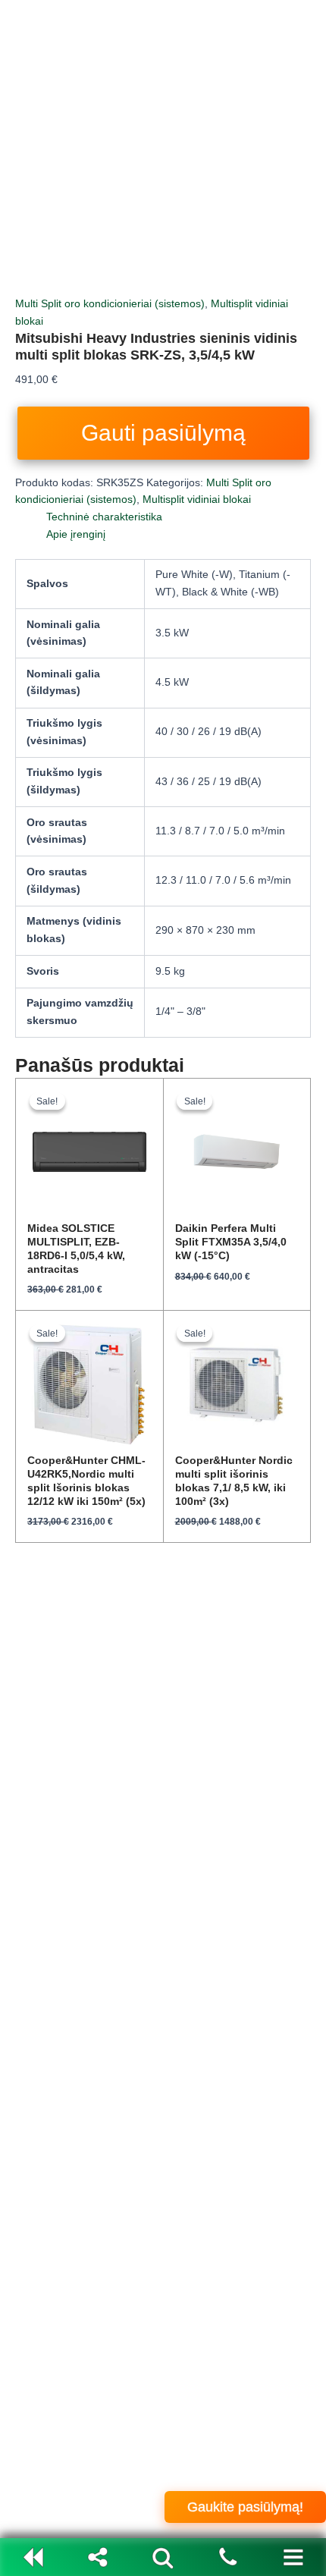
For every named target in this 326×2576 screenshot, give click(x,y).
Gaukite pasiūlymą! (245, 2507)
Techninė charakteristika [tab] (104, 517)
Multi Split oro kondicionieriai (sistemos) (110, 304)
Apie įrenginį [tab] (76, 534)
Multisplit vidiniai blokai (197, 499)
